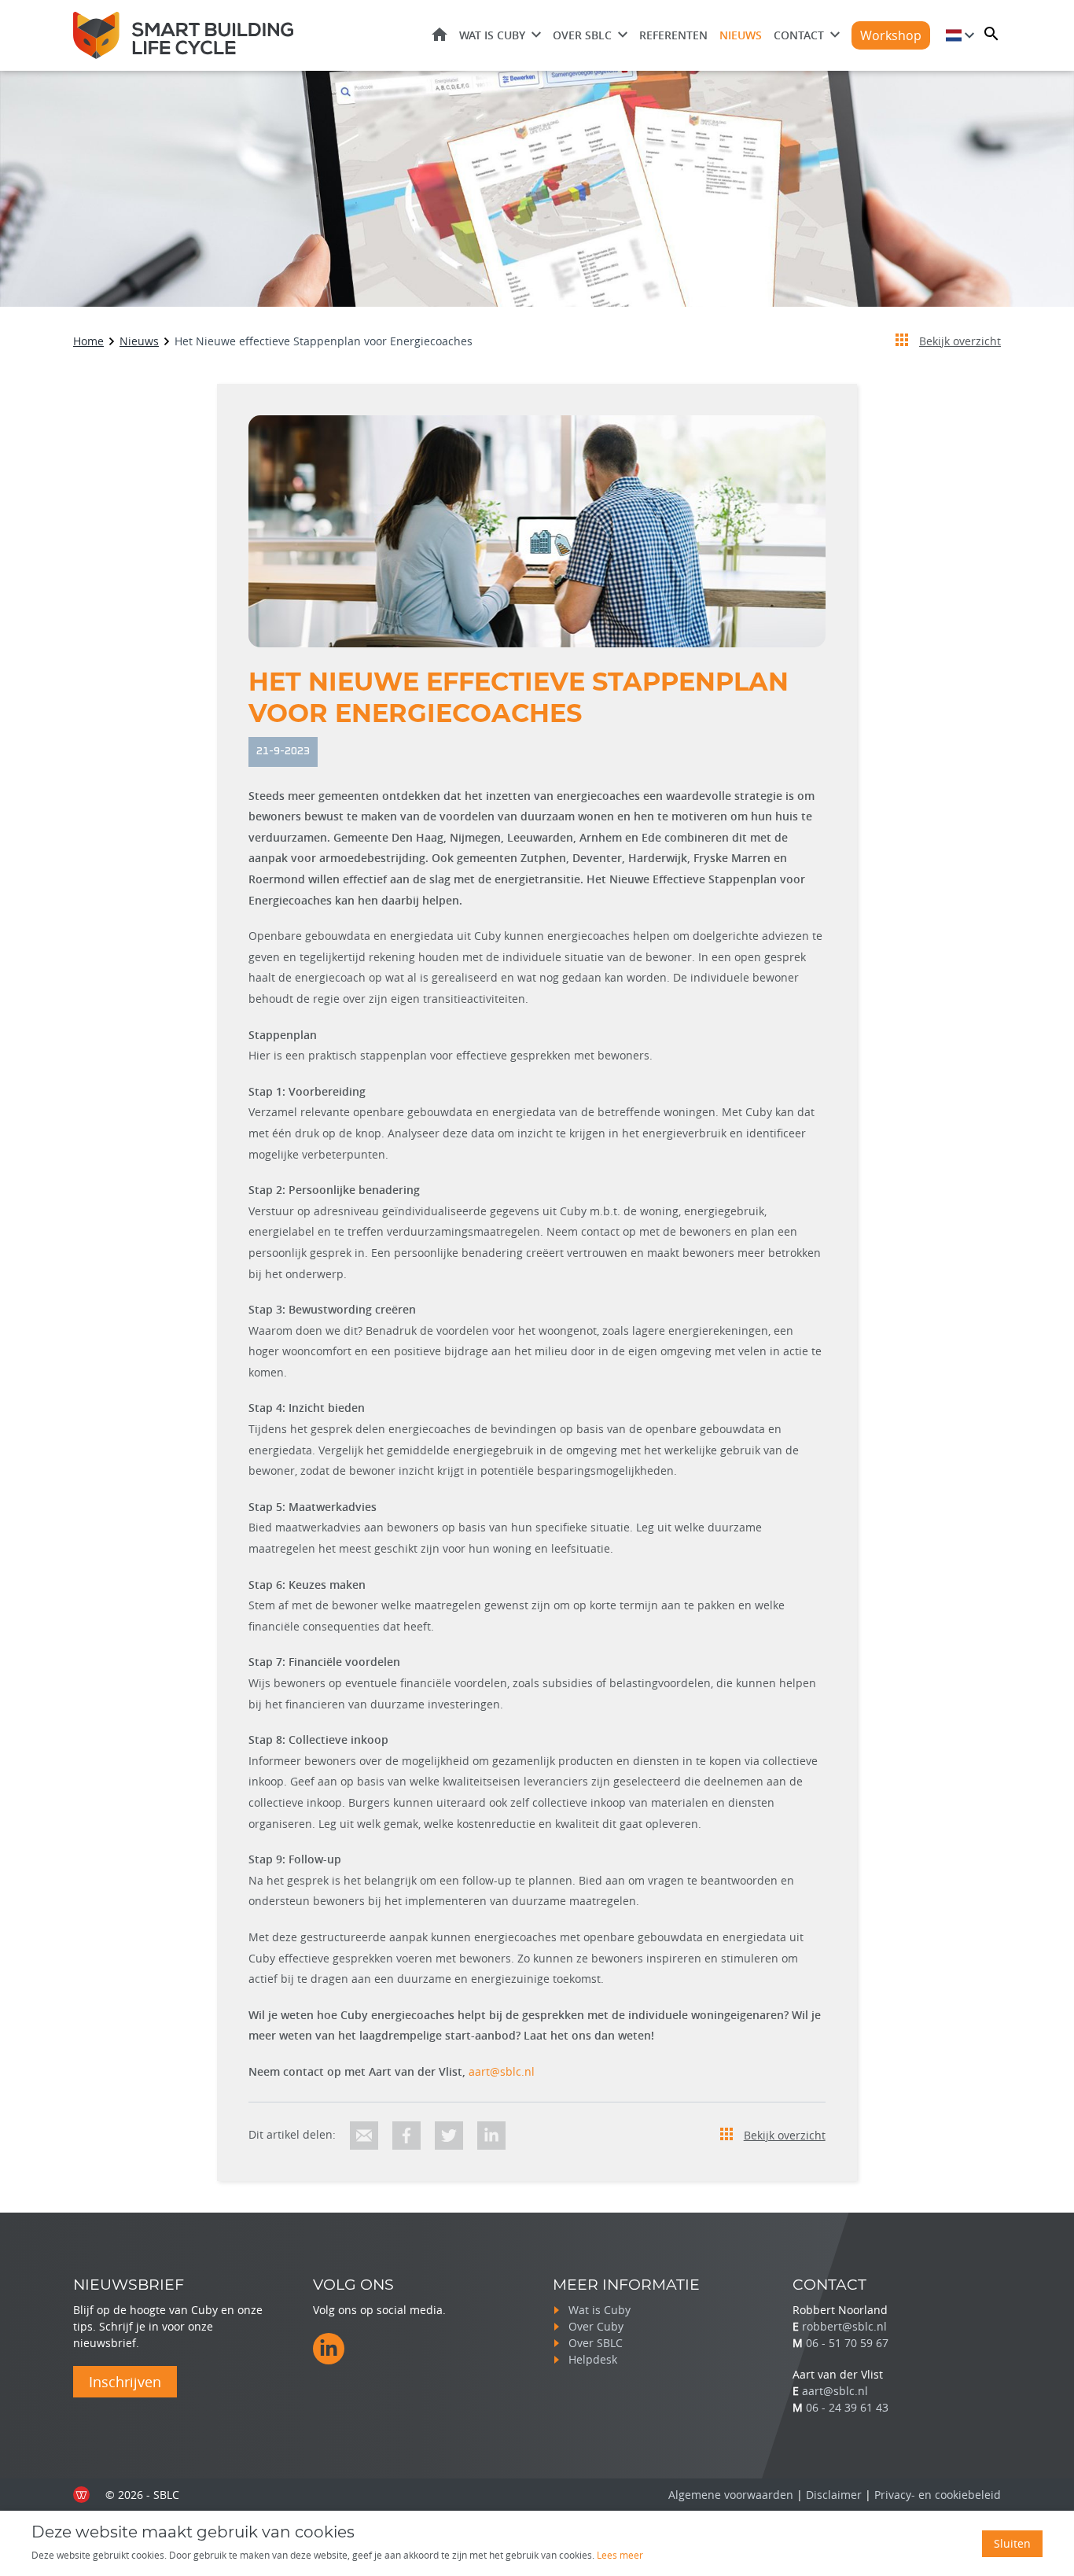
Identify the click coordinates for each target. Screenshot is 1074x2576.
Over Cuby (596, 2326)
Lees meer (620, 2555)
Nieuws (741, 35)
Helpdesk (593, 2359)
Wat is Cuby (492, 35)
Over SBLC (582, 35)
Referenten (673, 35)
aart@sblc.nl (502, 2071)
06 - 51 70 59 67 (847, 2343)
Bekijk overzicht (960, 341)
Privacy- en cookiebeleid (938, 2495)
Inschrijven (125, 2382)
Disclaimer (834, 2495)
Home (440, 34)
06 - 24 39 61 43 (847, 2407)
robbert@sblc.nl (844, 2326)
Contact (799, 35)
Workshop (891, 35)
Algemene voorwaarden (731, 2495)
